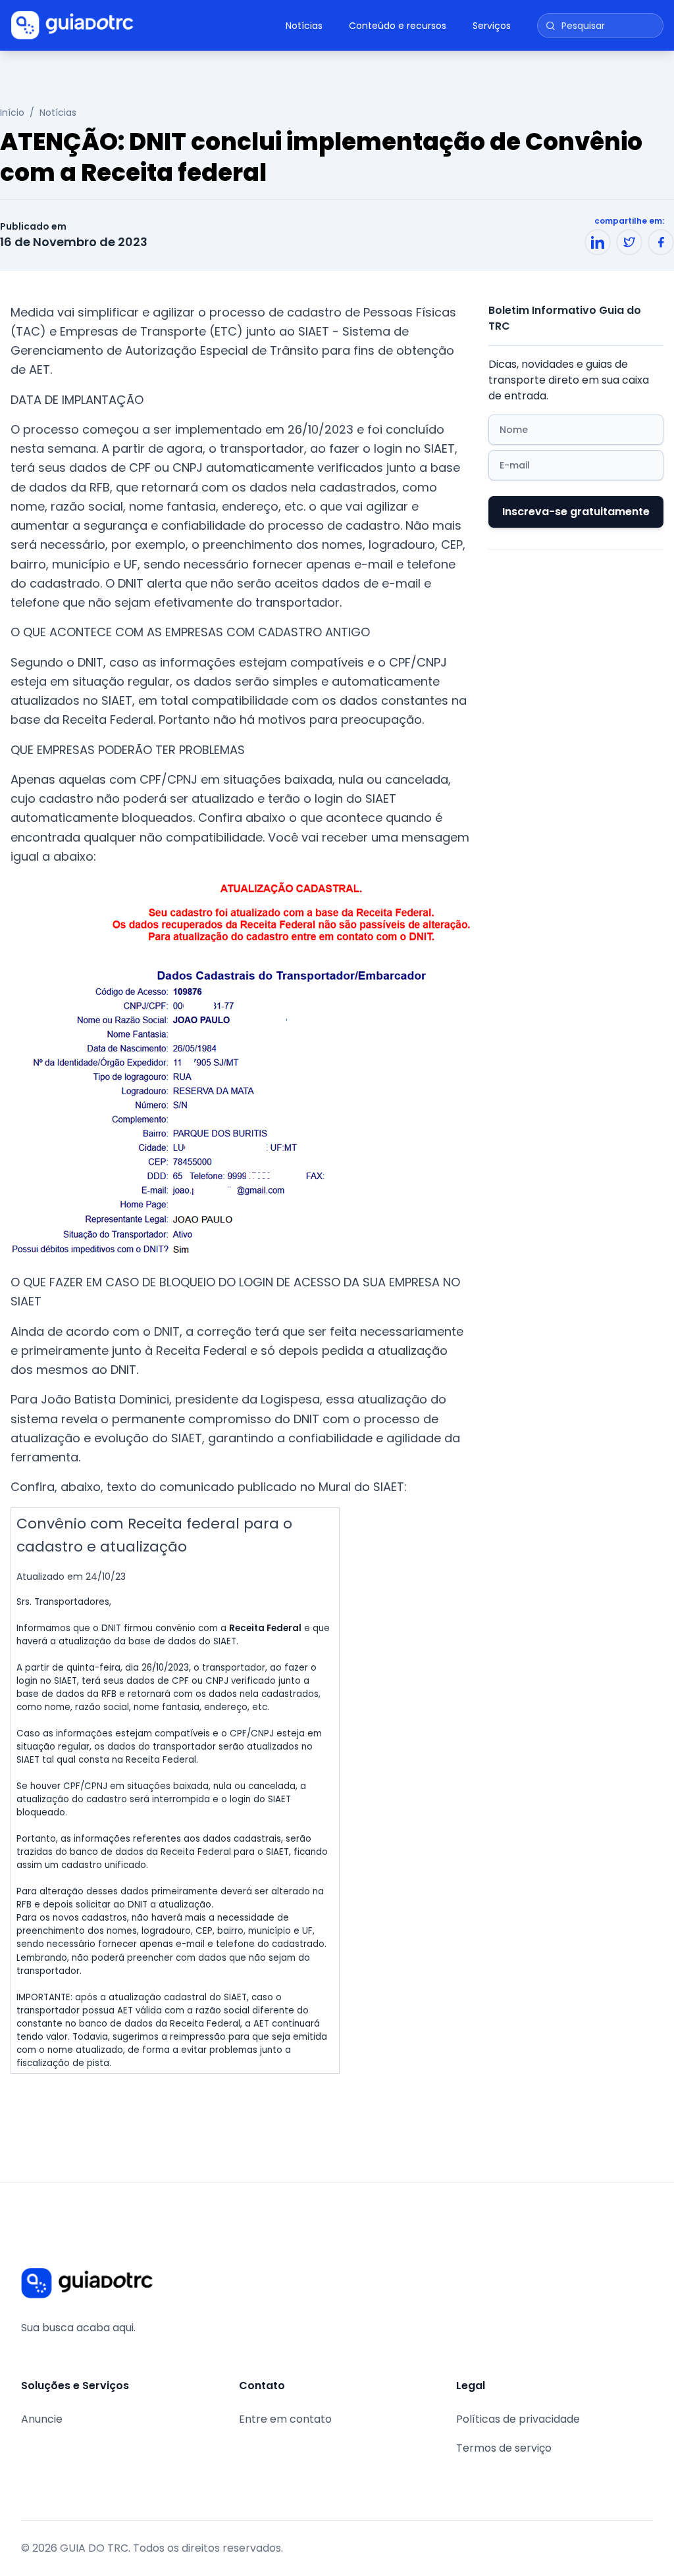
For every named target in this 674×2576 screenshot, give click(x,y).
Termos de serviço (504, 2448)
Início (12, 113)
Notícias (304, 26)
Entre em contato (285, 2419)
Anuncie (42, 2419)
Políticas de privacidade (518, 2419)
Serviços (492, 26)
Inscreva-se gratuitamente (576, 512)
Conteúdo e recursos (398, 26)
